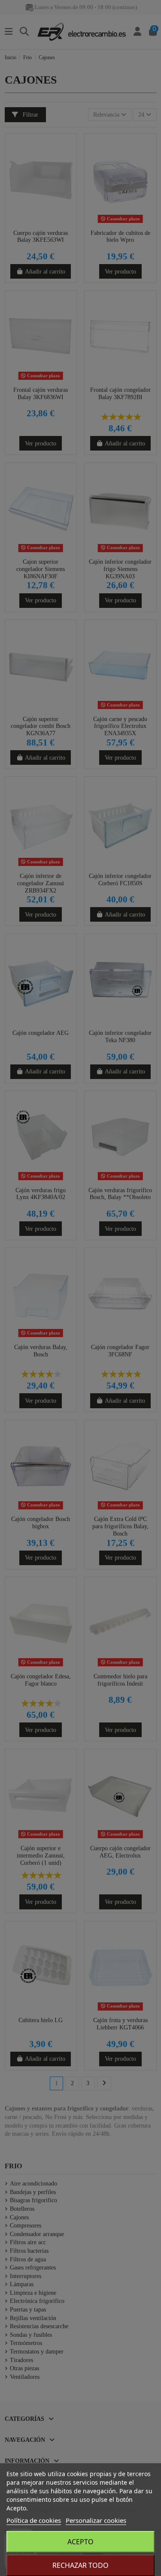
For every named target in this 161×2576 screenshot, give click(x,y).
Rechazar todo (80, 2565)
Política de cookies (34, 2520)
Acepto (80, 2542)
